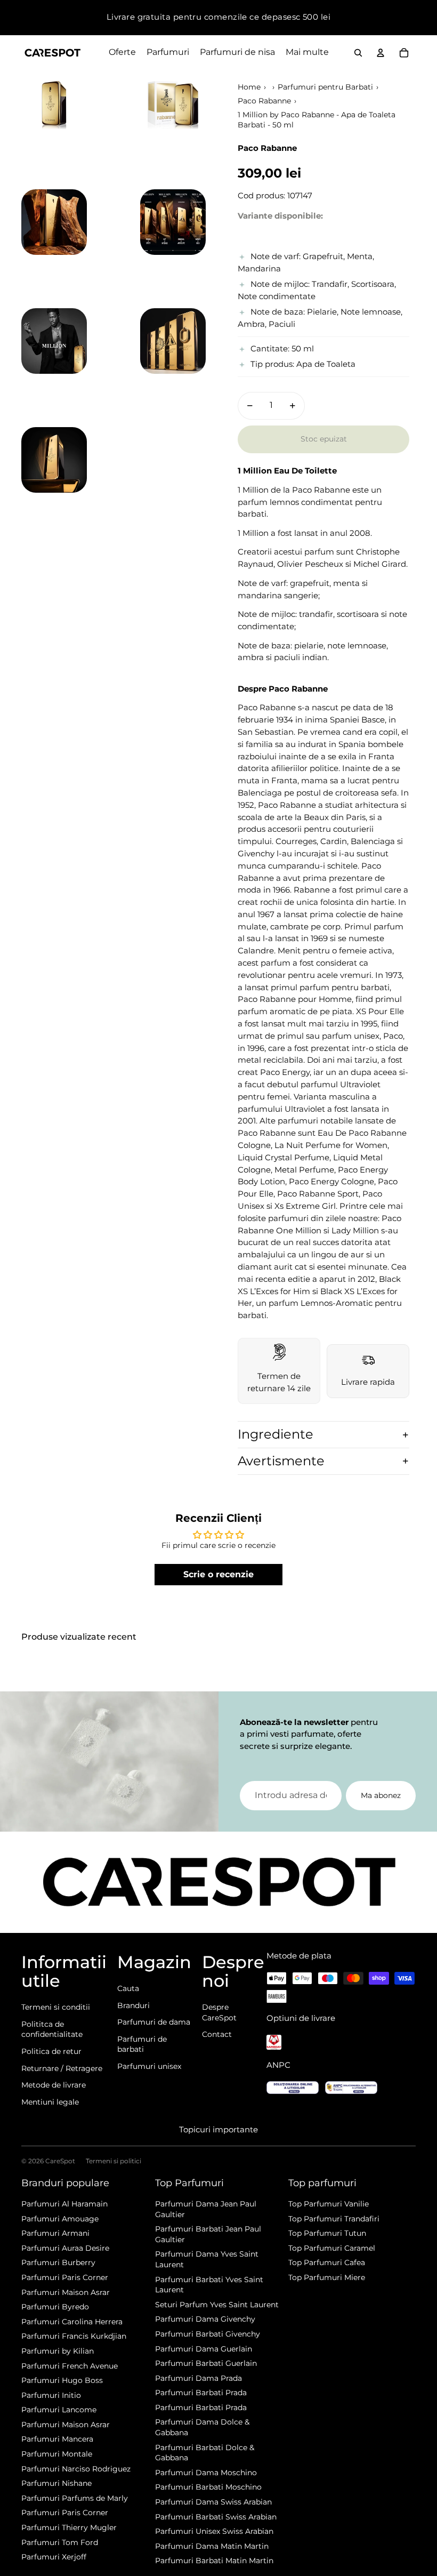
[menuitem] (307, 53)
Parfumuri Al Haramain (64, 2204)
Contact (217, 2034)
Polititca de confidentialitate (52, 2029)
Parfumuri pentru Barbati (325, 87)
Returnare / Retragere (62, 2068)
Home (249, 87)
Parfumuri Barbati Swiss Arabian (216, 2517)
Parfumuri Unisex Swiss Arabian (214, 2531)
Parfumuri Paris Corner (65, 2277)
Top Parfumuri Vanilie (329, 2204)
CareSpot (60, 2161)
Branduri (133, 2005)
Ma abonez (381, 1795)
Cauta (128, 1988)
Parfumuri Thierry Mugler (69, 2527)
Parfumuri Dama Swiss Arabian (213, 2502)
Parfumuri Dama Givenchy (205, 2319)
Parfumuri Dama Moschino (206, 2473)
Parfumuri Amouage (60, 2219)
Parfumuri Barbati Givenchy (208, 2334)
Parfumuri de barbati (142, 2044)
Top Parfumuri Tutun (327, 2233)
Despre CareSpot (219, 2012)
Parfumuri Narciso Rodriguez (76, 2469)
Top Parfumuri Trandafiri (334, 2219)
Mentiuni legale (50, 2102)
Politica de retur (51, 2051)
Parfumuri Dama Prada (199, 2378)
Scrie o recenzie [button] (218, 1574)
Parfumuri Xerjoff (54, 2557)
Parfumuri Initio (51, 2395)
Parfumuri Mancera (57, 2439)
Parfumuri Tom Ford (60, 2542)
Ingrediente (276, 1434)
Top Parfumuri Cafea (327, 2262)
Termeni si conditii (56, 2007)
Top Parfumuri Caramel (332, 2248)
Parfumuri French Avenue (70, 2366)
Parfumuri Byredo (55, 2307)
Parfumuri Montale (57, 2454)
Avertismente (281, 1461)
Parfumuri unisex (149, 2066)
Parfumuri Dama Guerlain (204, 2349)
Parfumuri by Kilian (58, 2351)
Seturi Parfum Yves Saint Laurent (217, 2305)
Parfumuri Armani (55, 2233)
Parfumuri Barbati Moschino (208, 2487)
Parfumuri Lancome (59, 2410)
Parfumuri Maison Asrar (66, 2292)
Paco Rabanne (264, 101)
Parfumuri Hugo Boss (62, 2380)
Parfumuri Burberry (58, 2262)
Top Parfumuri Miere (327, 2277)
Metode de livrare (54, 2085)
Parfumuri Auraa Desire (65, 2248)
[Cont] (381, 53)
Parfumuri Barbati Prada (201, 2393)
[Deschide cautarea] (358, 53)
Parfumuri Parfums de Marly (75, 2498)
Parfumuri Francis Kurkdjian (74, 2336)
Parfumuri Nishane (56, 2483)
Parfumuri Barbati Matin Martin (214, 2561)
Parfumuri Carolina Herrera (72, 2322)
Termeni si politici (114, 2161)
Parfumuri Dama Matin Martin (212, 2546)
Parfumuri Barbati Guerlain (206, 2363)
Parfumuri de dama (154, 2022)
